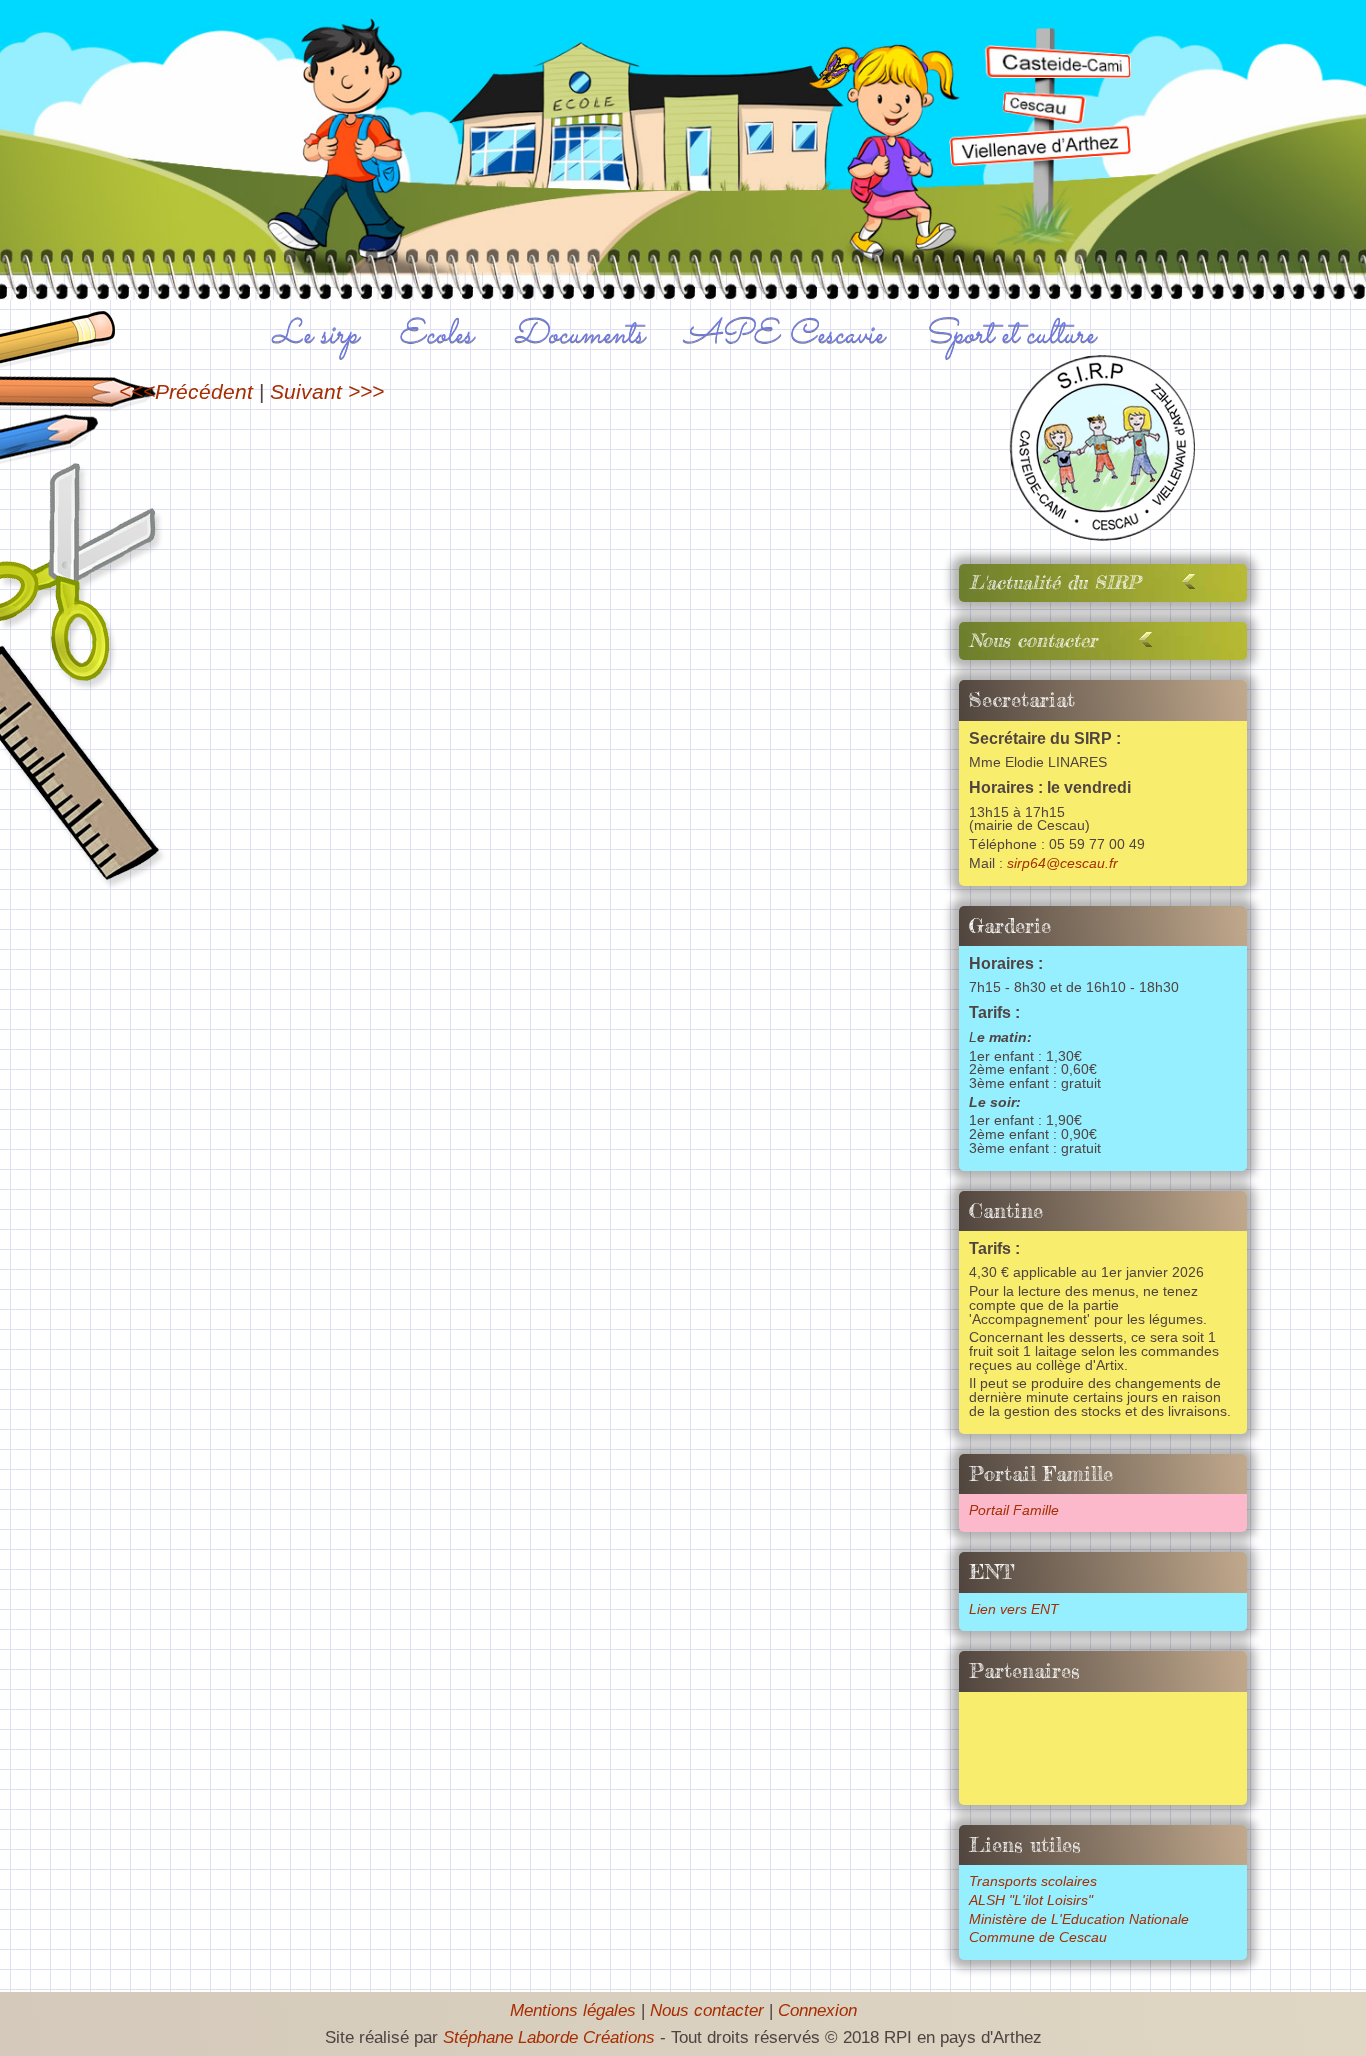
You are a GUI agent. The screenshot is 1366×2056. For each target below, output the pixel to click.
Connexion (817, 2010)
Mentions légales (573, 2010)
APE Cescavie (784, 335)
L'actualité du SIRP (1054, 582)
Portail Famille (1014, 1510)
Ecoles (435, 335)
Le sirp (315, 335)
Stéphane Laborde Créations (549, 2037)
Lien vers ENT (1014, 1609)
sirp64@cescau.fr (1062, 863)
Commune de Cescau (1038, 1937)
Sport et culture (1009, 335)
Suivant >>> (327, 391)
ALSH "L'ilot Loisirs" (1031, 1900)
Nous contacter (1033, 640)
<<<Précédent (186, 391)
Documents (578, 335)
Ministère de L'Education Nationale (1079, 1919)
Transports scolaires (1033, 1881)
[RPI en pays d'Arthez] (1103, 534)
